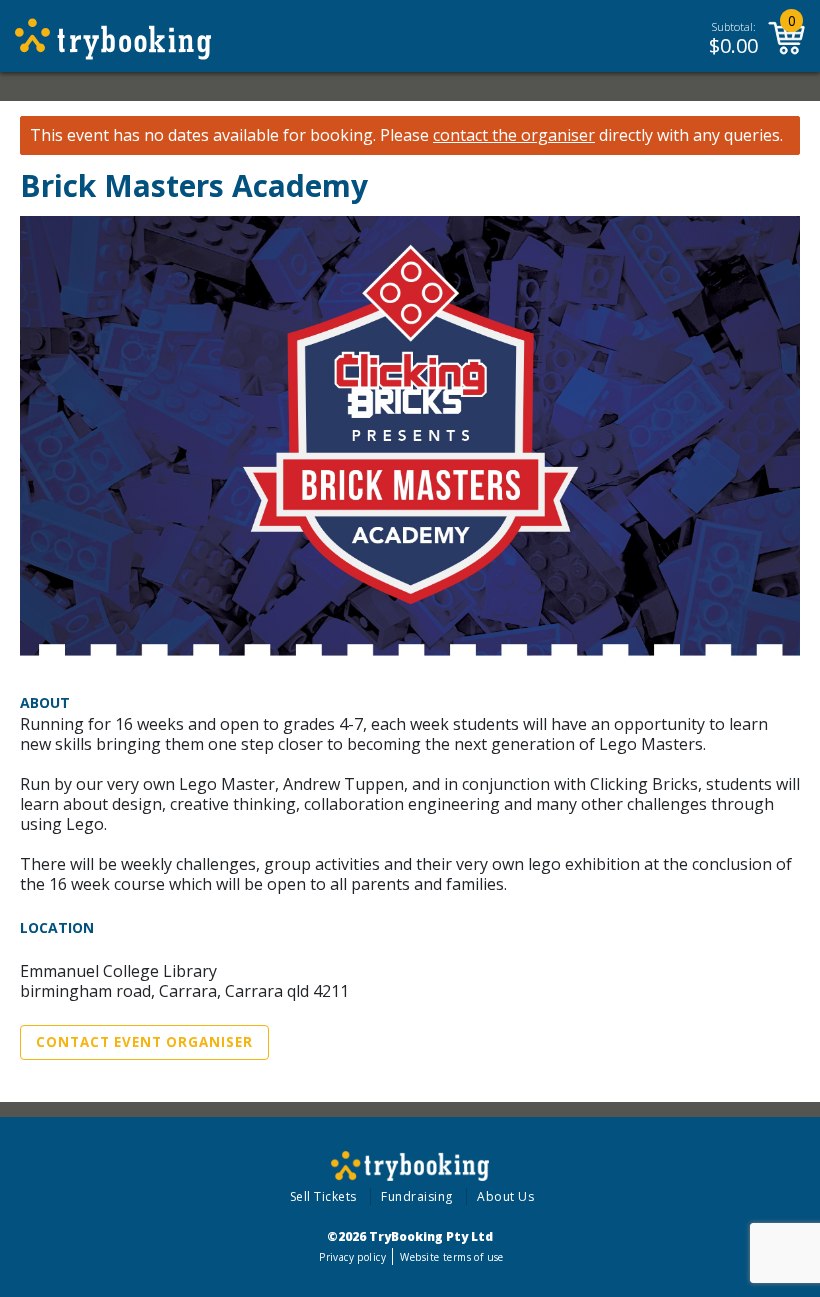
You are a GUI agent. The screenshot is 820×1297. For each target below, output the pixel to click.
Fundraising (417, 1196)
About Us (505, 1196)
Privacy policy (352, 1257)
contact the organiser (514, 135)
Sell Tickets (323, 1196)
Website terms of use (451, 1257)
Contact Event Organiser (144, 1042)
